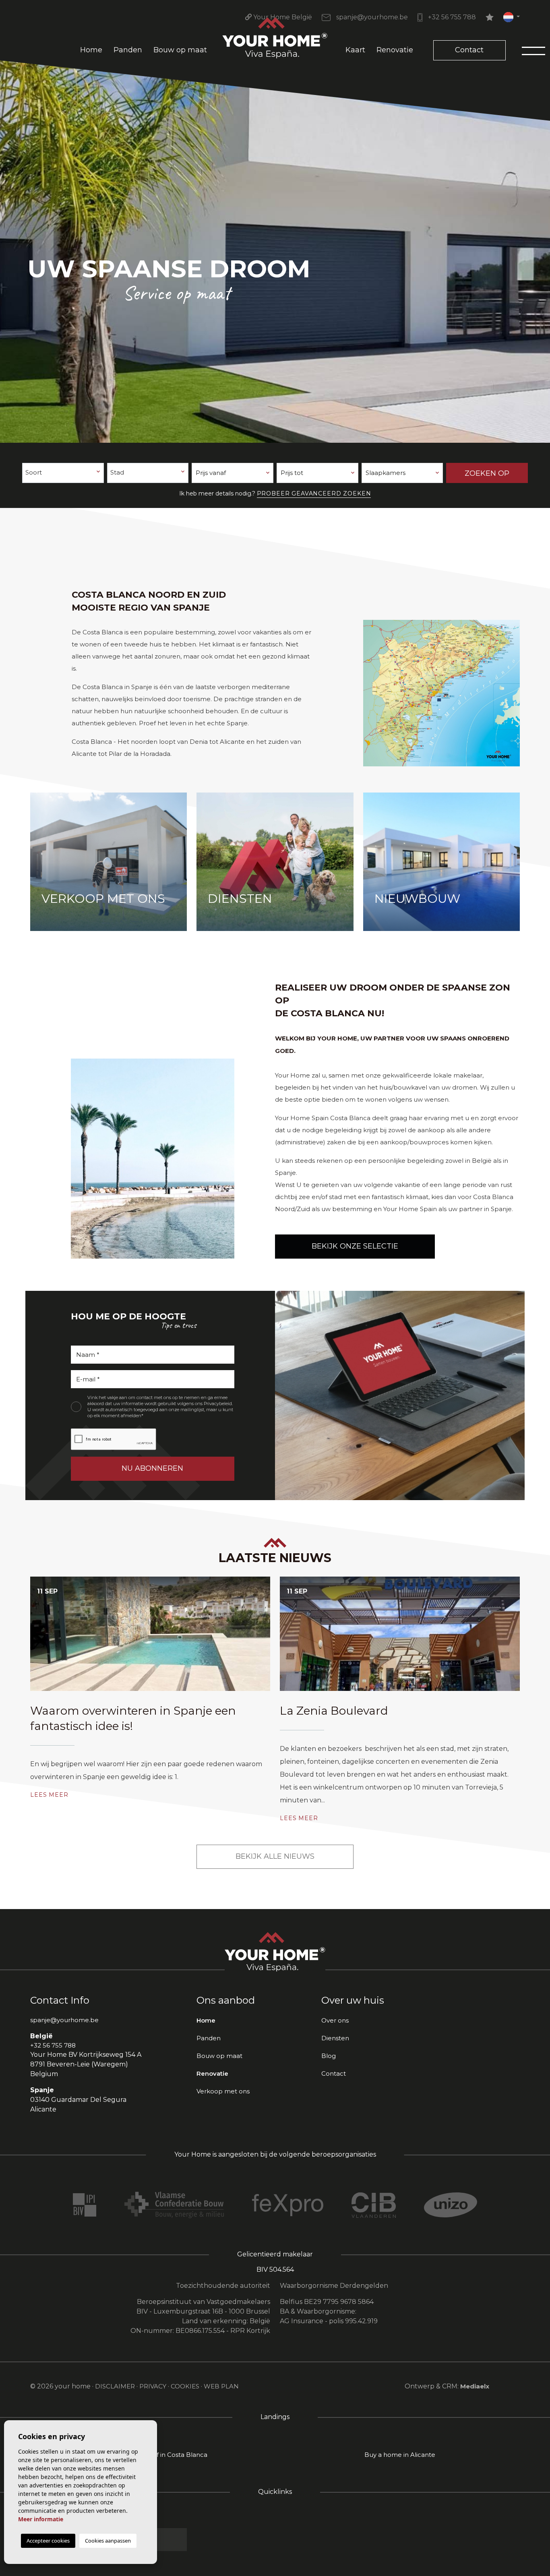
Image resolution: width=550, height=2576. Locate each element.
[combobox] (63, 473)
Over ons (335, 2020)
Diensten (335, 2038)
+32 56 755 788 (451, 17)
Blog (329, 2056)
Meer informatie (41, 2519)
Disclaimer (115, 2386)
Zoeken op (487, 473)
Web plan (221, 2386)
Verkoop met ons (223, 2091)
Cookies (185, 2386)
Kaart (355, 50)
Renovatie (395, 50)
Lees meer (49, 1795)
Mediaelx (475, 2386)
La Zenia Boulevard (334, 1711)
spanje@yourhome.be (371, 17)
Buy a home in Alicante (400, 2455)
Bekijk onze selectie (355, 1246)
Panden (128, 50)
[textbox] (63, 473)
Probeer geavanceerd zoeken (314, 493)
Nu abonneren (152, 1468)
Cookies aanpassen (108, 2541)
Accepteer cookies (48, 2541)
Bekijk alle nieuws (275, 1856)
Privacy (153, 2386)
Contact (469, 50)
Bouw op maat (180, 50)
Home (91, 50)
